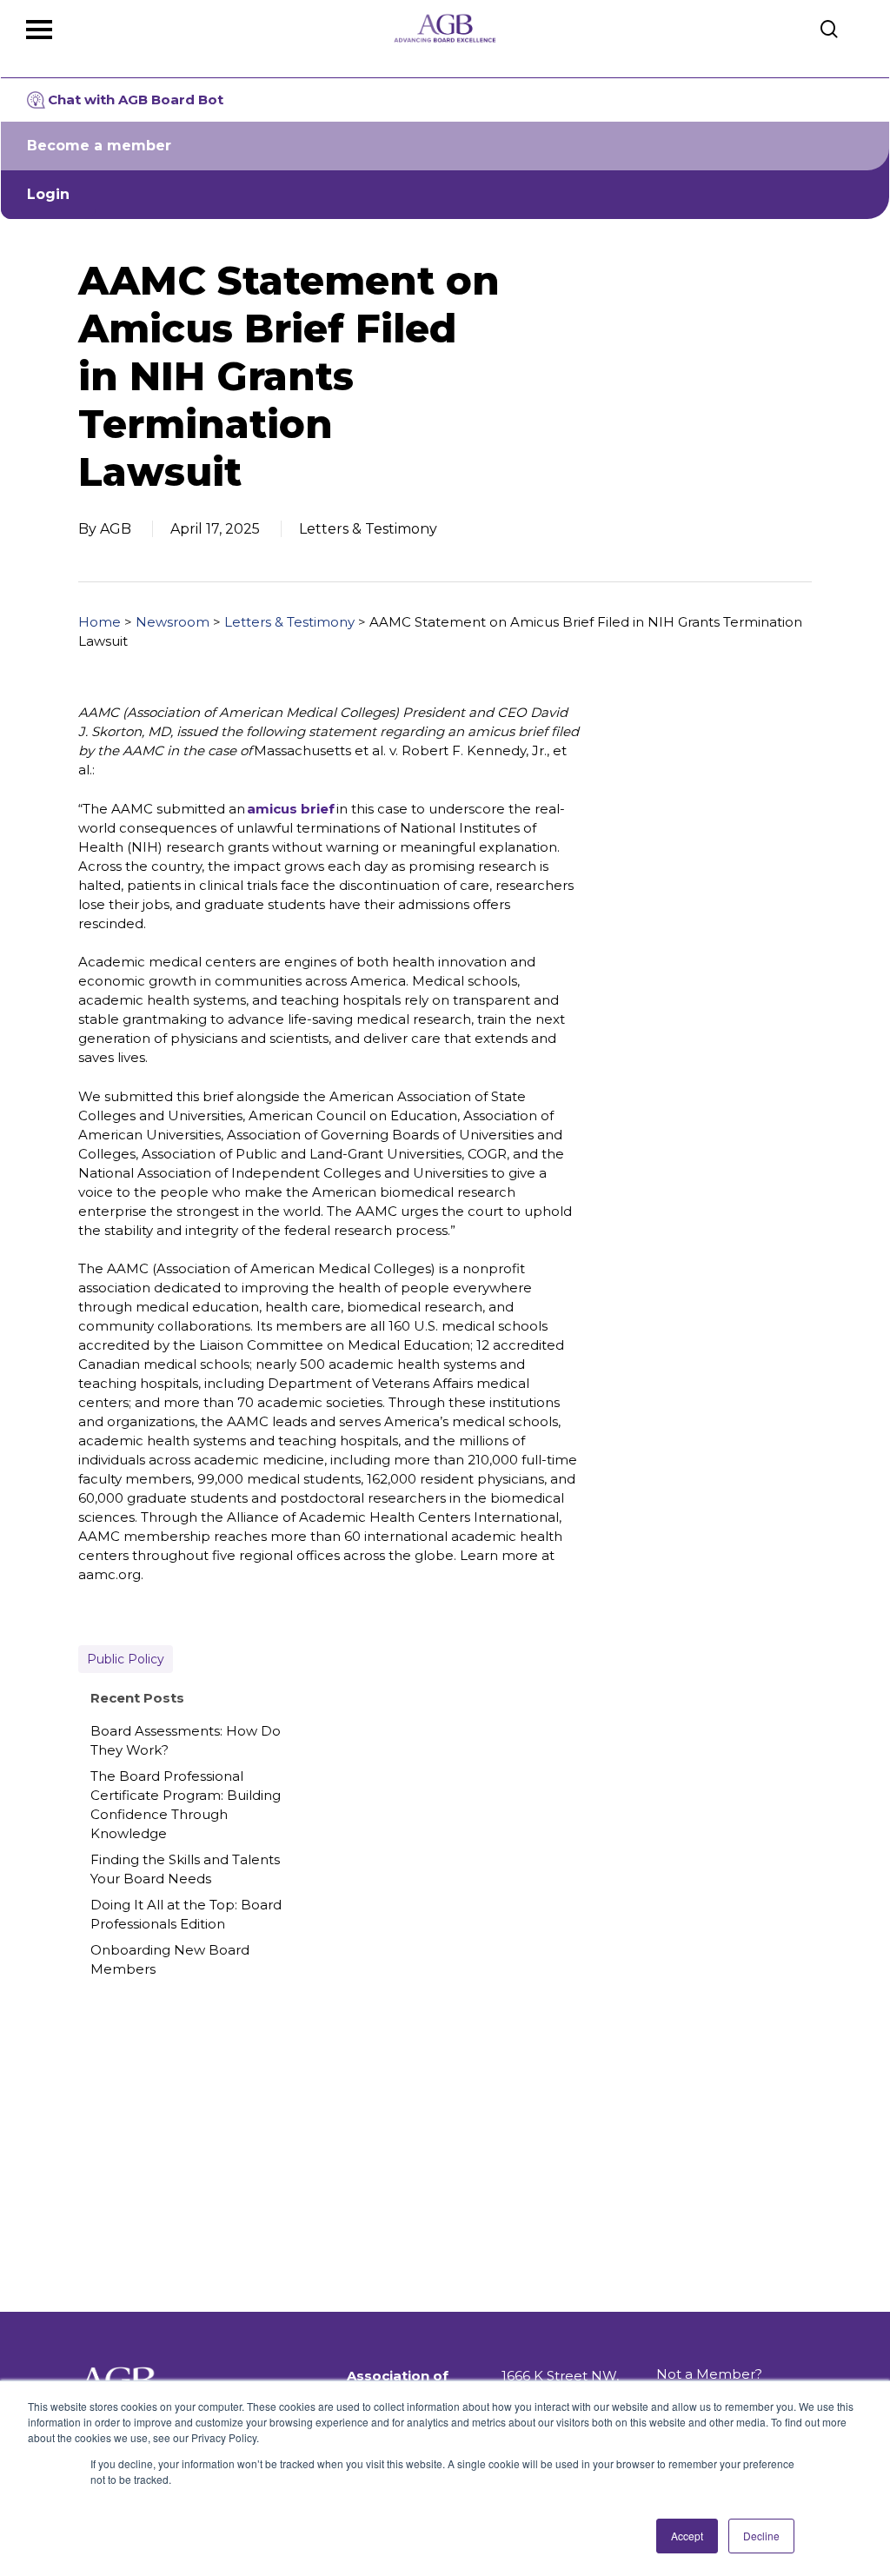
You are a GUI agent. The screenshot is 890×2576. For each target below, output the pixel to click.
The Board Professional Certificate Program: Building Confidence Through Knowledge (186, 1805)
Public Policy (126, 1659)
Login (48, 194)
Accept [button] (687, 2536)
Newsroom (173, 622)
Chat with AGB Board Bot (136, 100)
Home (100, 622)
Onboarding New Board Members (170, 1959)
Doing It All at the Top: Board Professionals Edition (186, 1914)
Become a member (99, 146)
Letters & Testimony (289, 622)
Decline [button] (761, 2536)
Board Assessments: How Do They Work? (186, 1740)
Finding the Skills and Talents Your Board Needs (185, 1869)
